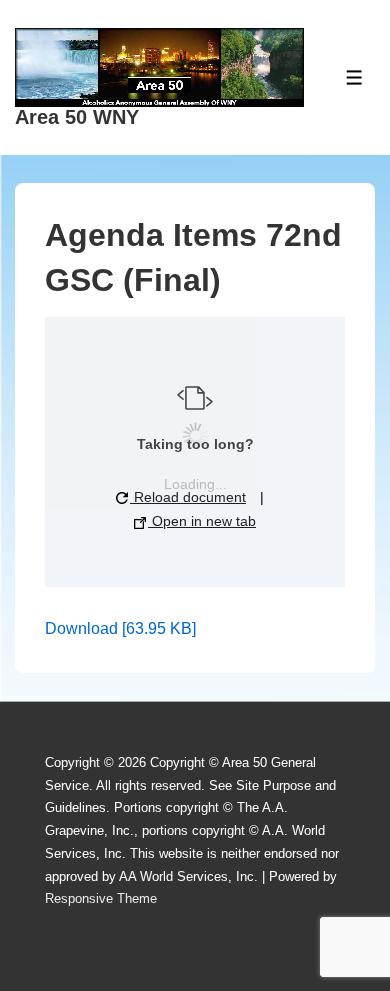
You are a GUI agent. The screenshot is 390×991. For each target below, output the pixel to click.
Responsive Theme (101, 898)
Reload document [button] (188, 497)
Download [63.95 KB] (120, 628)
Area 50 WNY (77, 117)
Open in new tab (202, 521)
